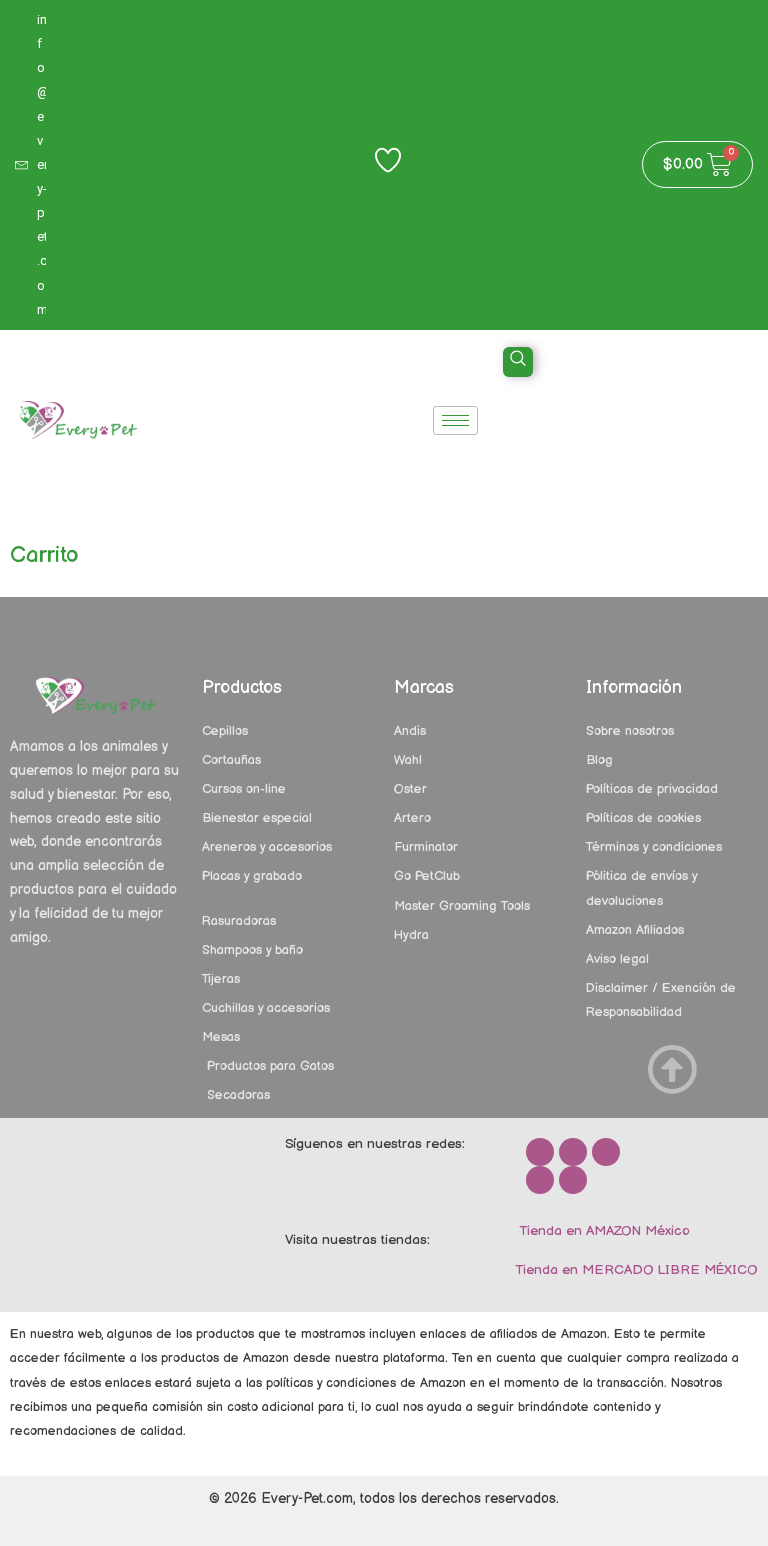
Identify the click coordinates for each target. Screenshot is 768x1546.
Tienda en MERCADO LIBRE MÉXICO (634, 1270)
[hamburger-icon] (455, 420)
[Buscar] (718, 441)
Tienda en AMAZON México (602, 1231)
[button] (518, 362)
